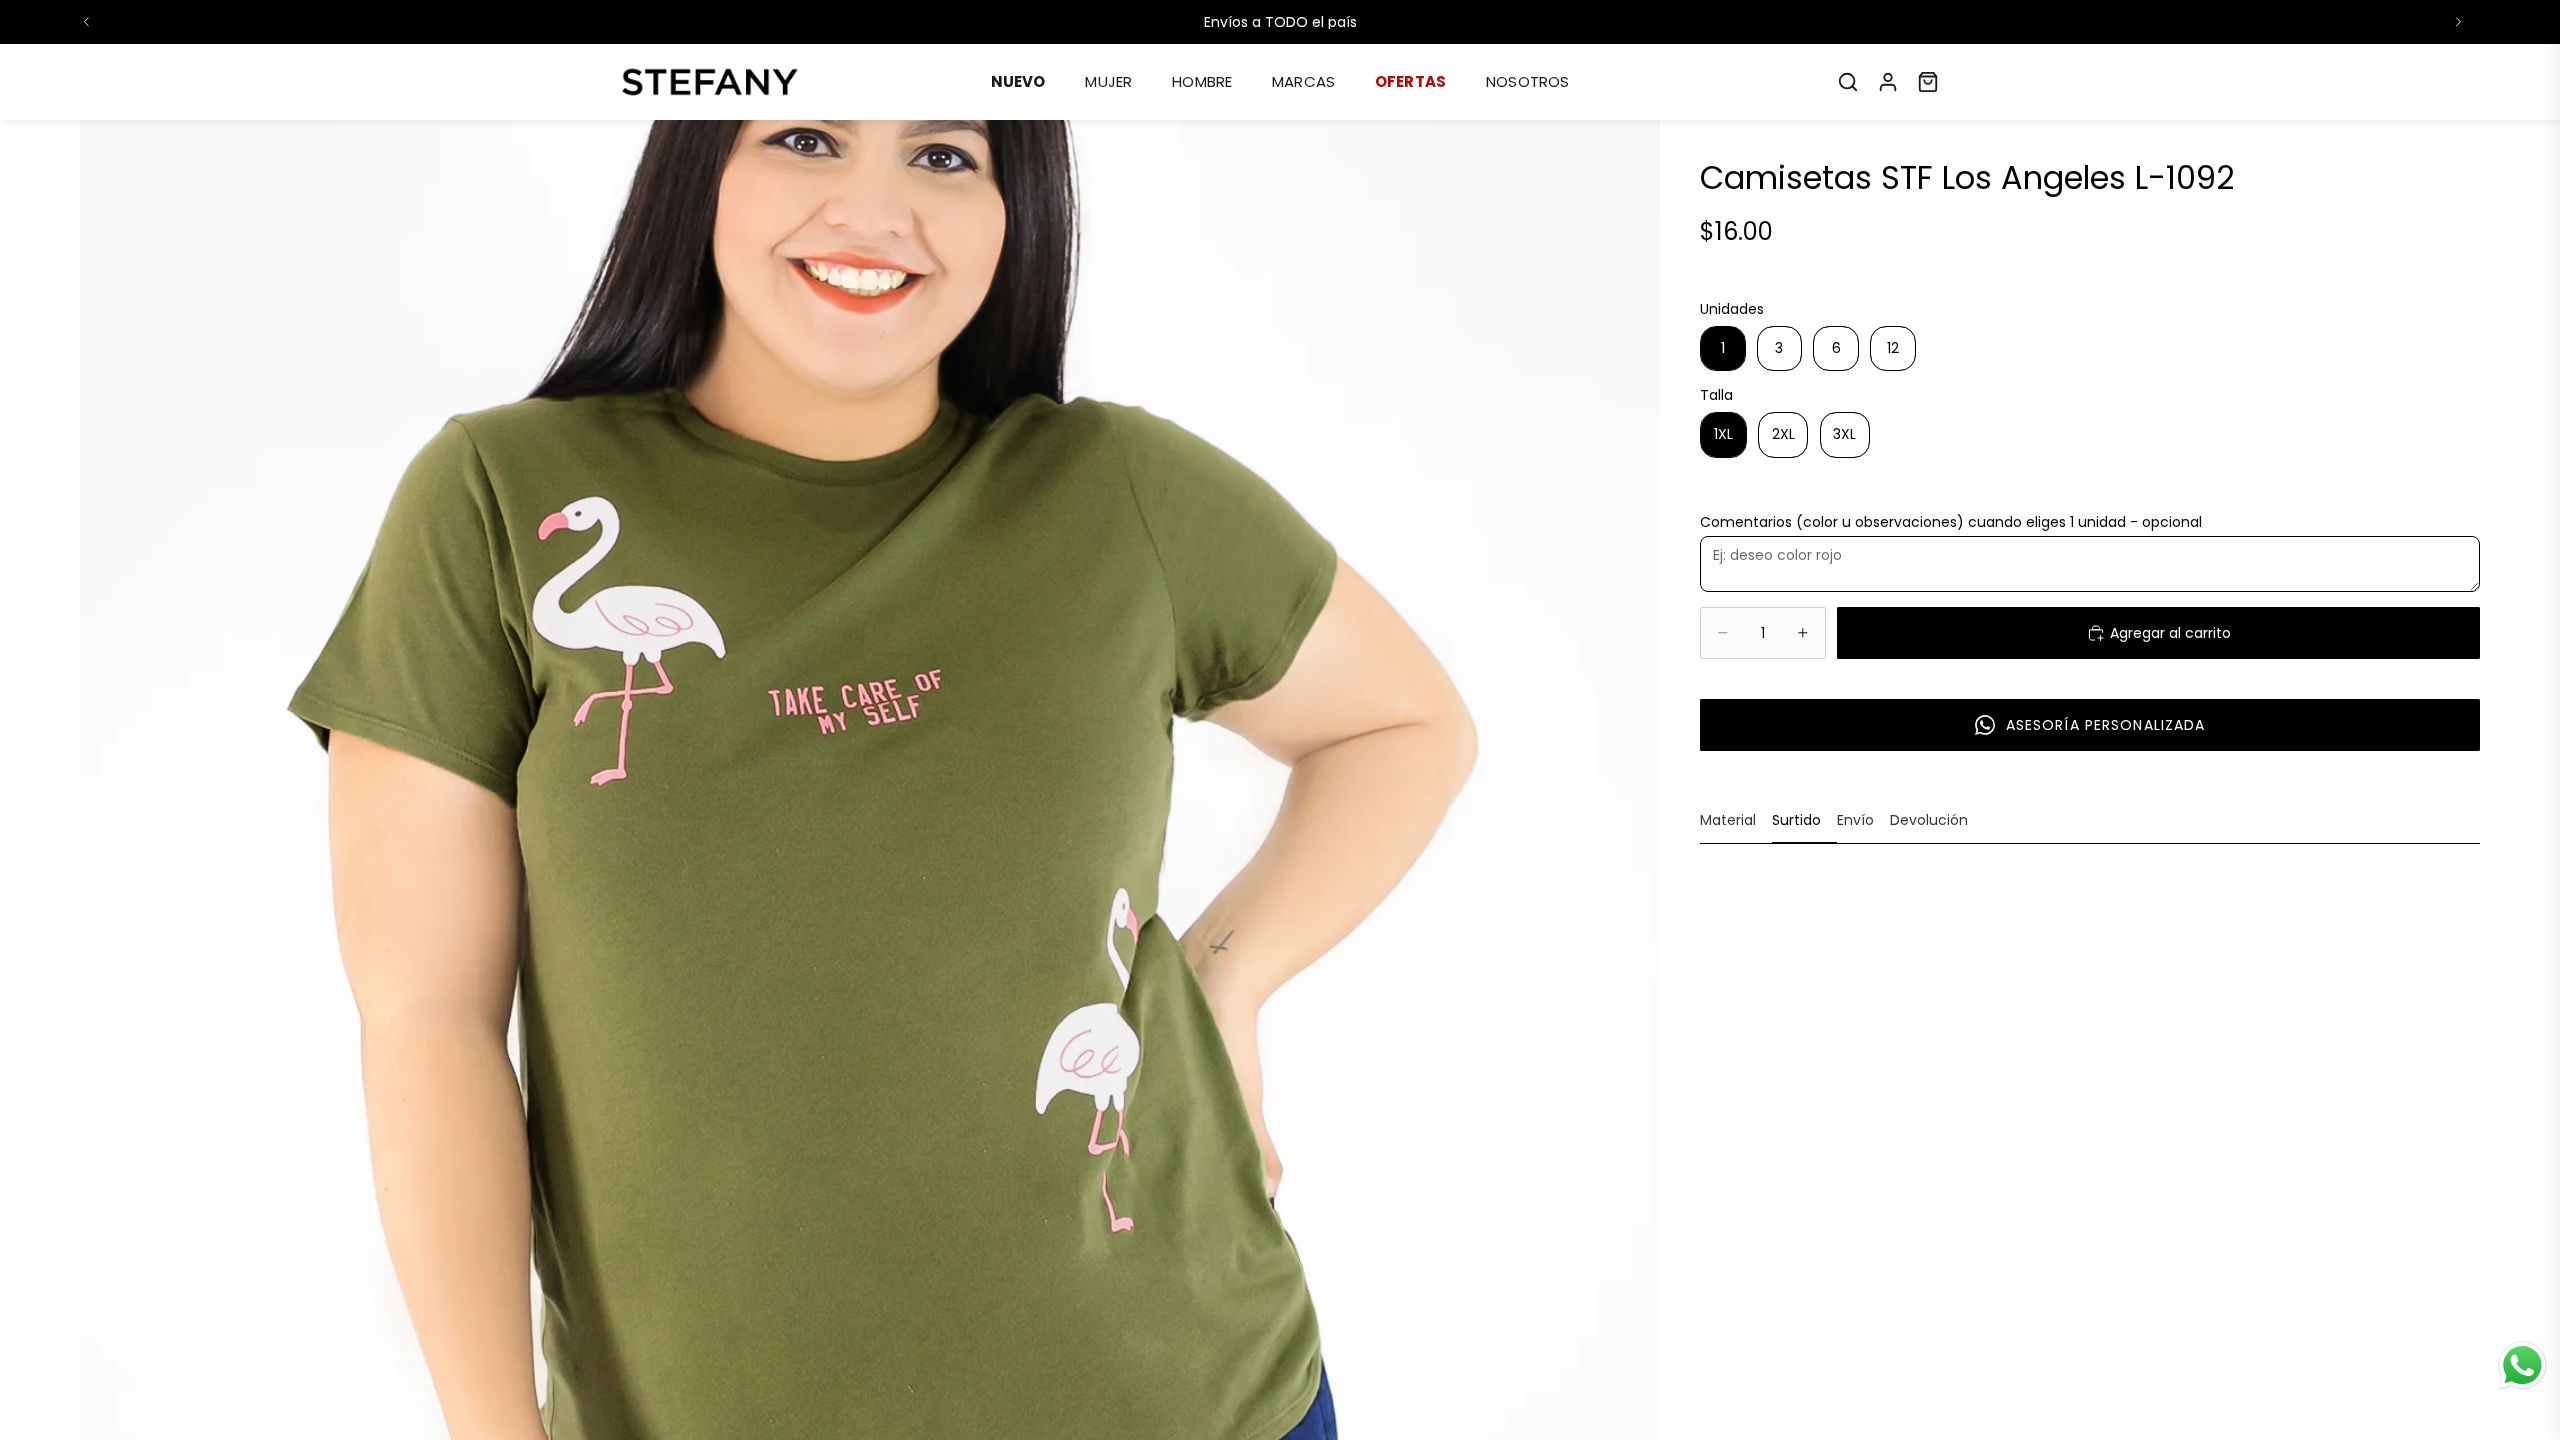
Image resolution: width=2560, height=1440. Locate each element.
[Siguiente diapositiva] (2458, 22)
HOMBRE (1202, 81)
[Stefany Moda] (710, 82)
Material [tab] (1728, 820)
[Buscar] (1848, 82)
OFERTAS (1410, 81)
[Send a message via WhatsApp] (2522, 1365)
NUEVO (1018, 81)
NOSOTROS (1527, 81)
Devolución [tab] (1929, 820)
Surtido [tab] (1796, 820)
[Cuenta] (1888, 82)
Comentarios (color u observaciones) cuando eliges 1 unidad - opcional (1951, 522)
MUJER (1108, 81)
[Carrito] (1928, 82)
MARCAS (1303, 81)
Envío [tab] (1855, 820)
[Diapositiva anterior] (87, 22)
